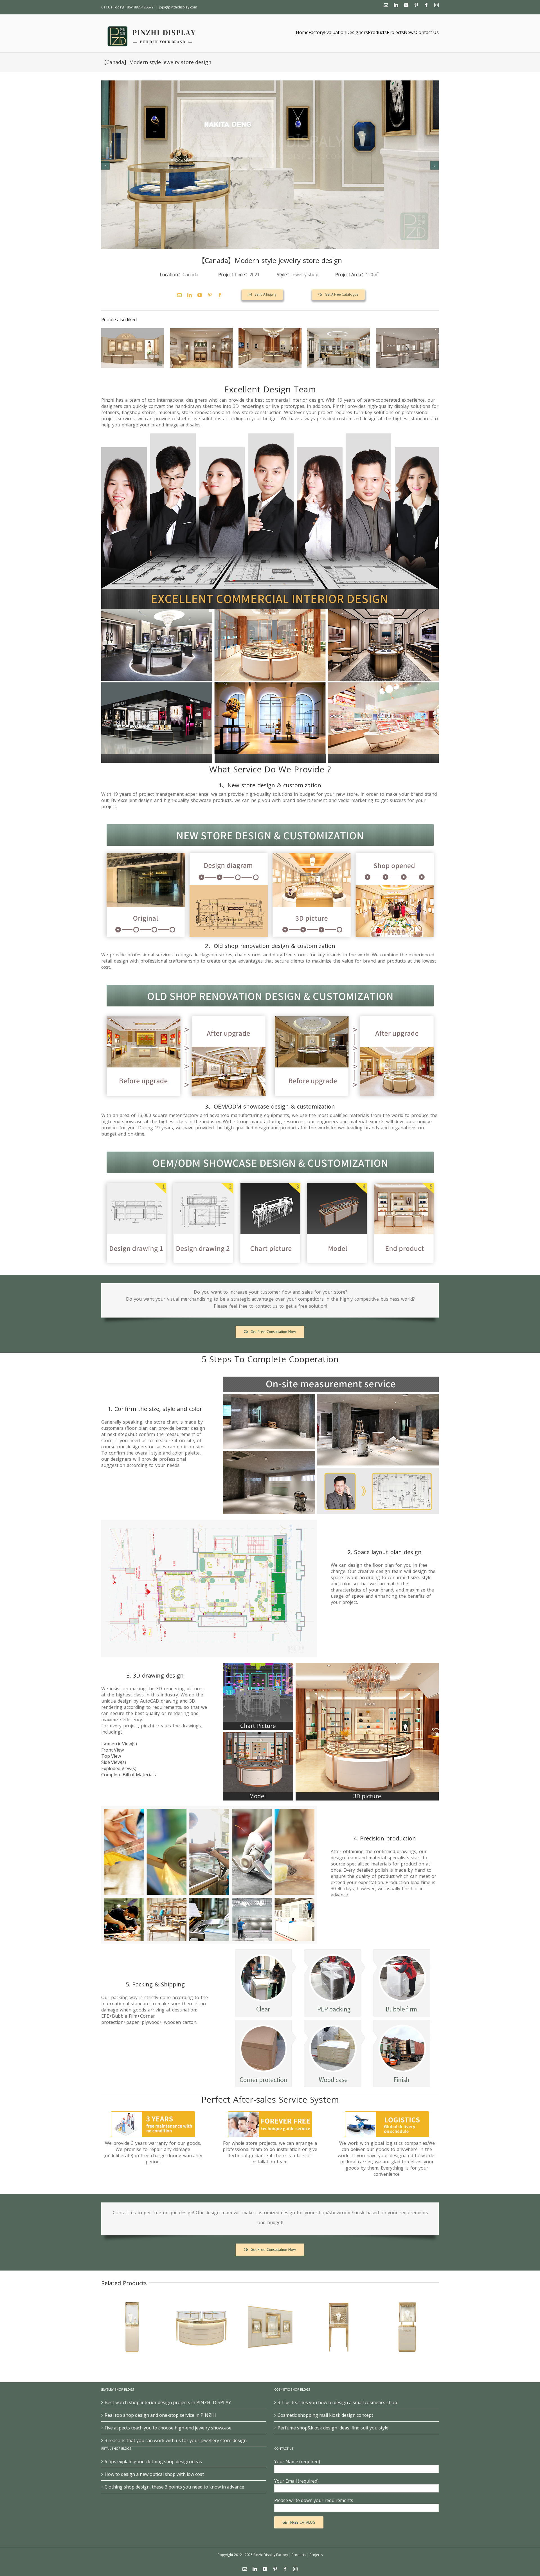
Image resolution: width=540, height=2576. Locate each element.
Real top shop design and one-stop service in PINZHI (160, 2415)
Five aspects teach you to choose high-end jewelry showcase (168, 2428)
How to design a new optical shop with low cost (154, 2474)
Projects (316, 2555)
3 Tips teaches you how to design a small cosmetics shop (337, 2402)
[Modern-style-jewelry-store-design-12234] (270, 165)
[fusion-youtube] (200, 295)
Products (299, 2555)
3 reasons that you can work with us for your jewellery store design (176, 2440)
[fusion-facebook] (220, 295)
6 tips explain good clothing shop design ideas (153, 2462)
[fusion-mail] (179, 295)
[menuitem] (302, 32)
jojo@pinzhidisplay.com (178, 7)
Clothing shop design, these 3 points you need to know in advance (174, 2487)
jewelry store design (310, 260)
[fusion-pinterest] (210, 295)
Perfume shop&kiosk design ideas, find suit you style (333, 2428)
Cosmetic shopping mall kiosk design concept (325, 2415)
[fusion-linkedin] (190, 295)
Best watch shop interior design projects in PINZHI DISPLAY (168, 2402)
